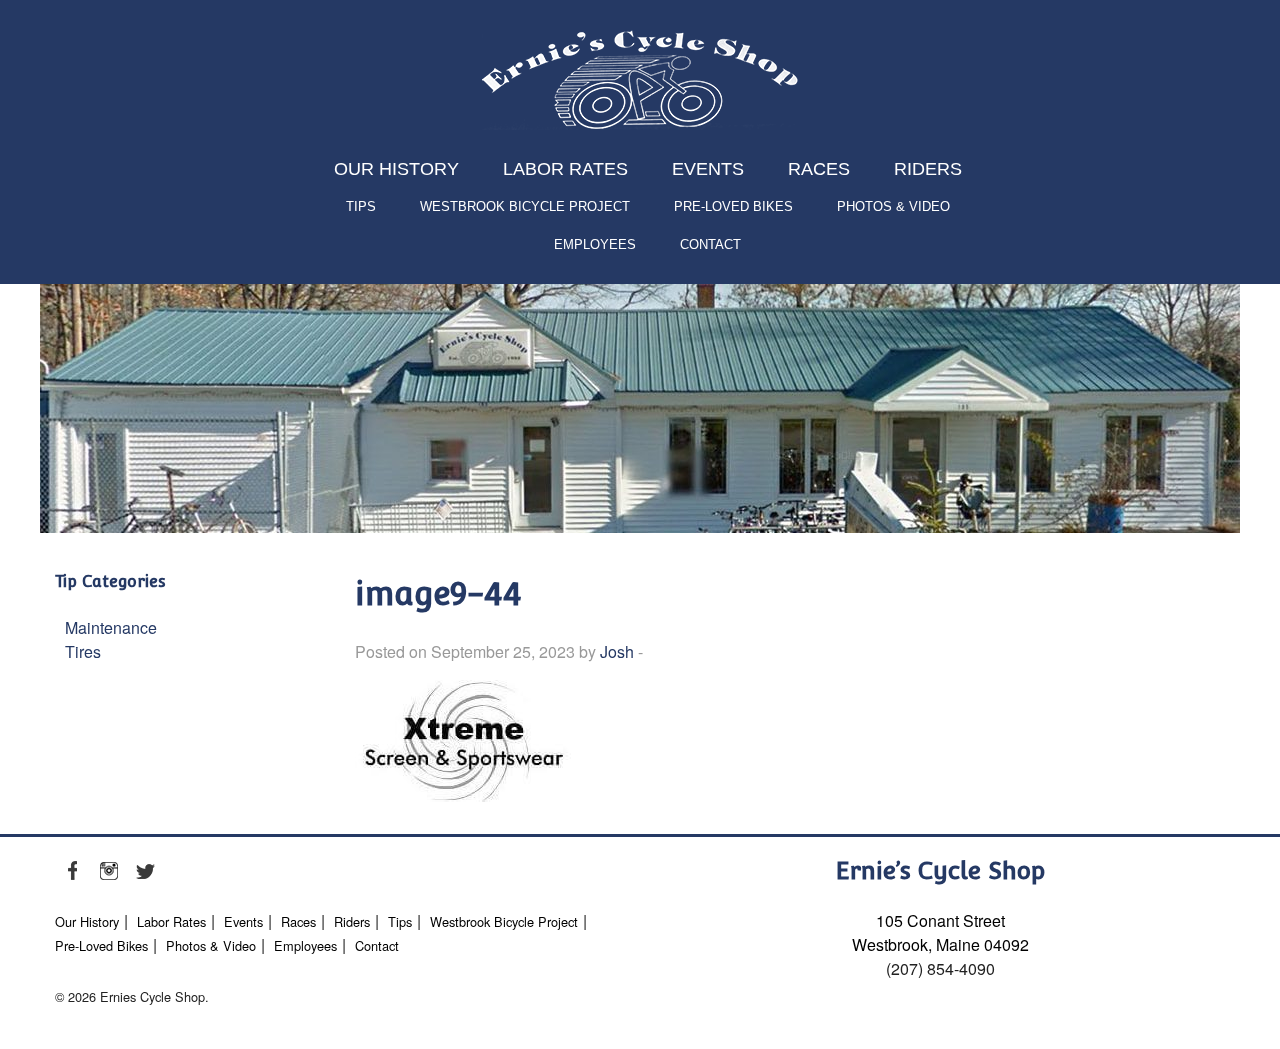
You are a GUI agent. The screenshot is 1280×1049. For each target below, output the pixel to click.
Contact (710, 244)
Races (819, 169)
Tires (83, 651)
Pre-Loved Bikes (733, 206)
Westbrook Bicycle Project (525, 206)
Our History (396, 169)
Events (708, 169)
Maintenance (111, 627)
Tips (361, 206)
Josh (617, 651)
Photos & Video (893, 206)
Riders (928, 169)
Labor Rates (565, 169)
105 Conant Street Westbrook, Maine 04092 (940, 932)
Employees (595, 244)
